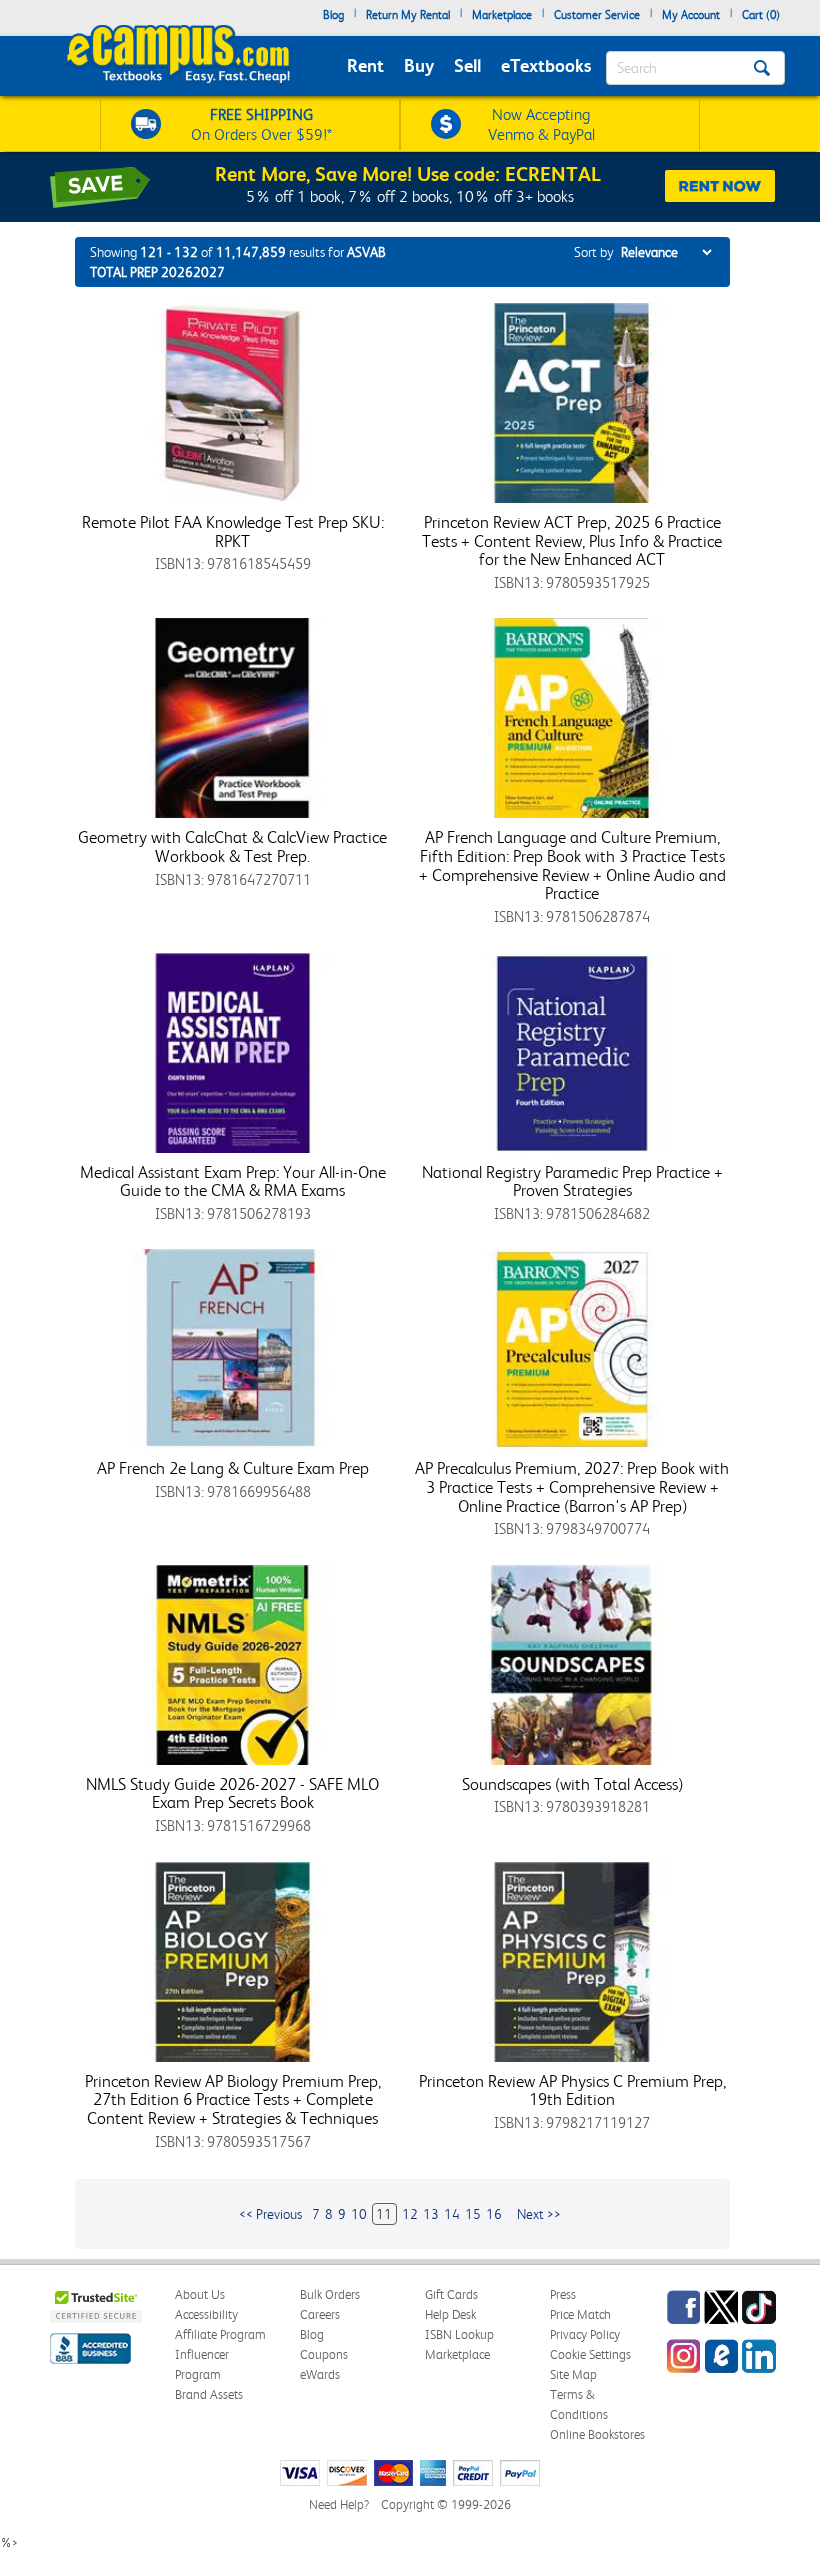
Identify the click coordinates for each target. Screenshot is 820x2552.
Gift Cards (451, 2294)
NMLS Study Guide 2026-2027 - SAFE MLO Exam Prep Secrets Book (232, 1793)
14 (452, 2214)
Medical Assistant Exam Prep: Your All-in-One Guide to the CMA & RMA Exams (233, 1181)
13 (431, 2214)
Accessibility (206, 2314)
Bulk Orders (330, 2294)
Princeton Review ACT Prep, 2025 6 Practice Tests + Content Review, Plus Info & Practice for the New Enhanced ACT (572, 540)
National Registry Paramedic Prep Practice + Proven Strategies (572, 1181)
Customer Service (597, 15)
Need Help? (339, 2504)
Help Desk (450, 2314)
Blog (333, 15)
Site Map (573, 2374)
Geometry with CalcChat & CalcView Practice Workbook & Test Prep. (232, 846)
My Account (691, 15)
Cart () (761, 15)
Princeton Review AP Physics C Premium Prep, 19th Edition (572, 2090)
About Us (200, 2294)
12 (410, 2214)
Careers (320, 2314)
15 (473, 2214)
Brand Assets (209, 2394)
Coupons (324, 2354)
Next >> (539, 2214)
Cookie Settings (590, 2354)
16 (494, 2214)
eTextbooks (546, 65)
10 (359, 2214)
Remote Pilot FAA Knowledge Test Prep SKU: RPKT (233, 531)
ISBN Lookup (459, 2334)
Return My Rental (408, 15)
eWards (320, 2374)
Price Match (580, 2314)
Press (563, 2294)
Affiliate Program (220, 2334)
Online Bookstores (597, 2434)
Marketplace (502, 15)
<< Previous (270, 2214)
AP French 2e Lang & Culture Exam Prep (233, 1468)
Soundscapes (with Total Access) (572, 1784)
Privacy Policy (585, 2334)
